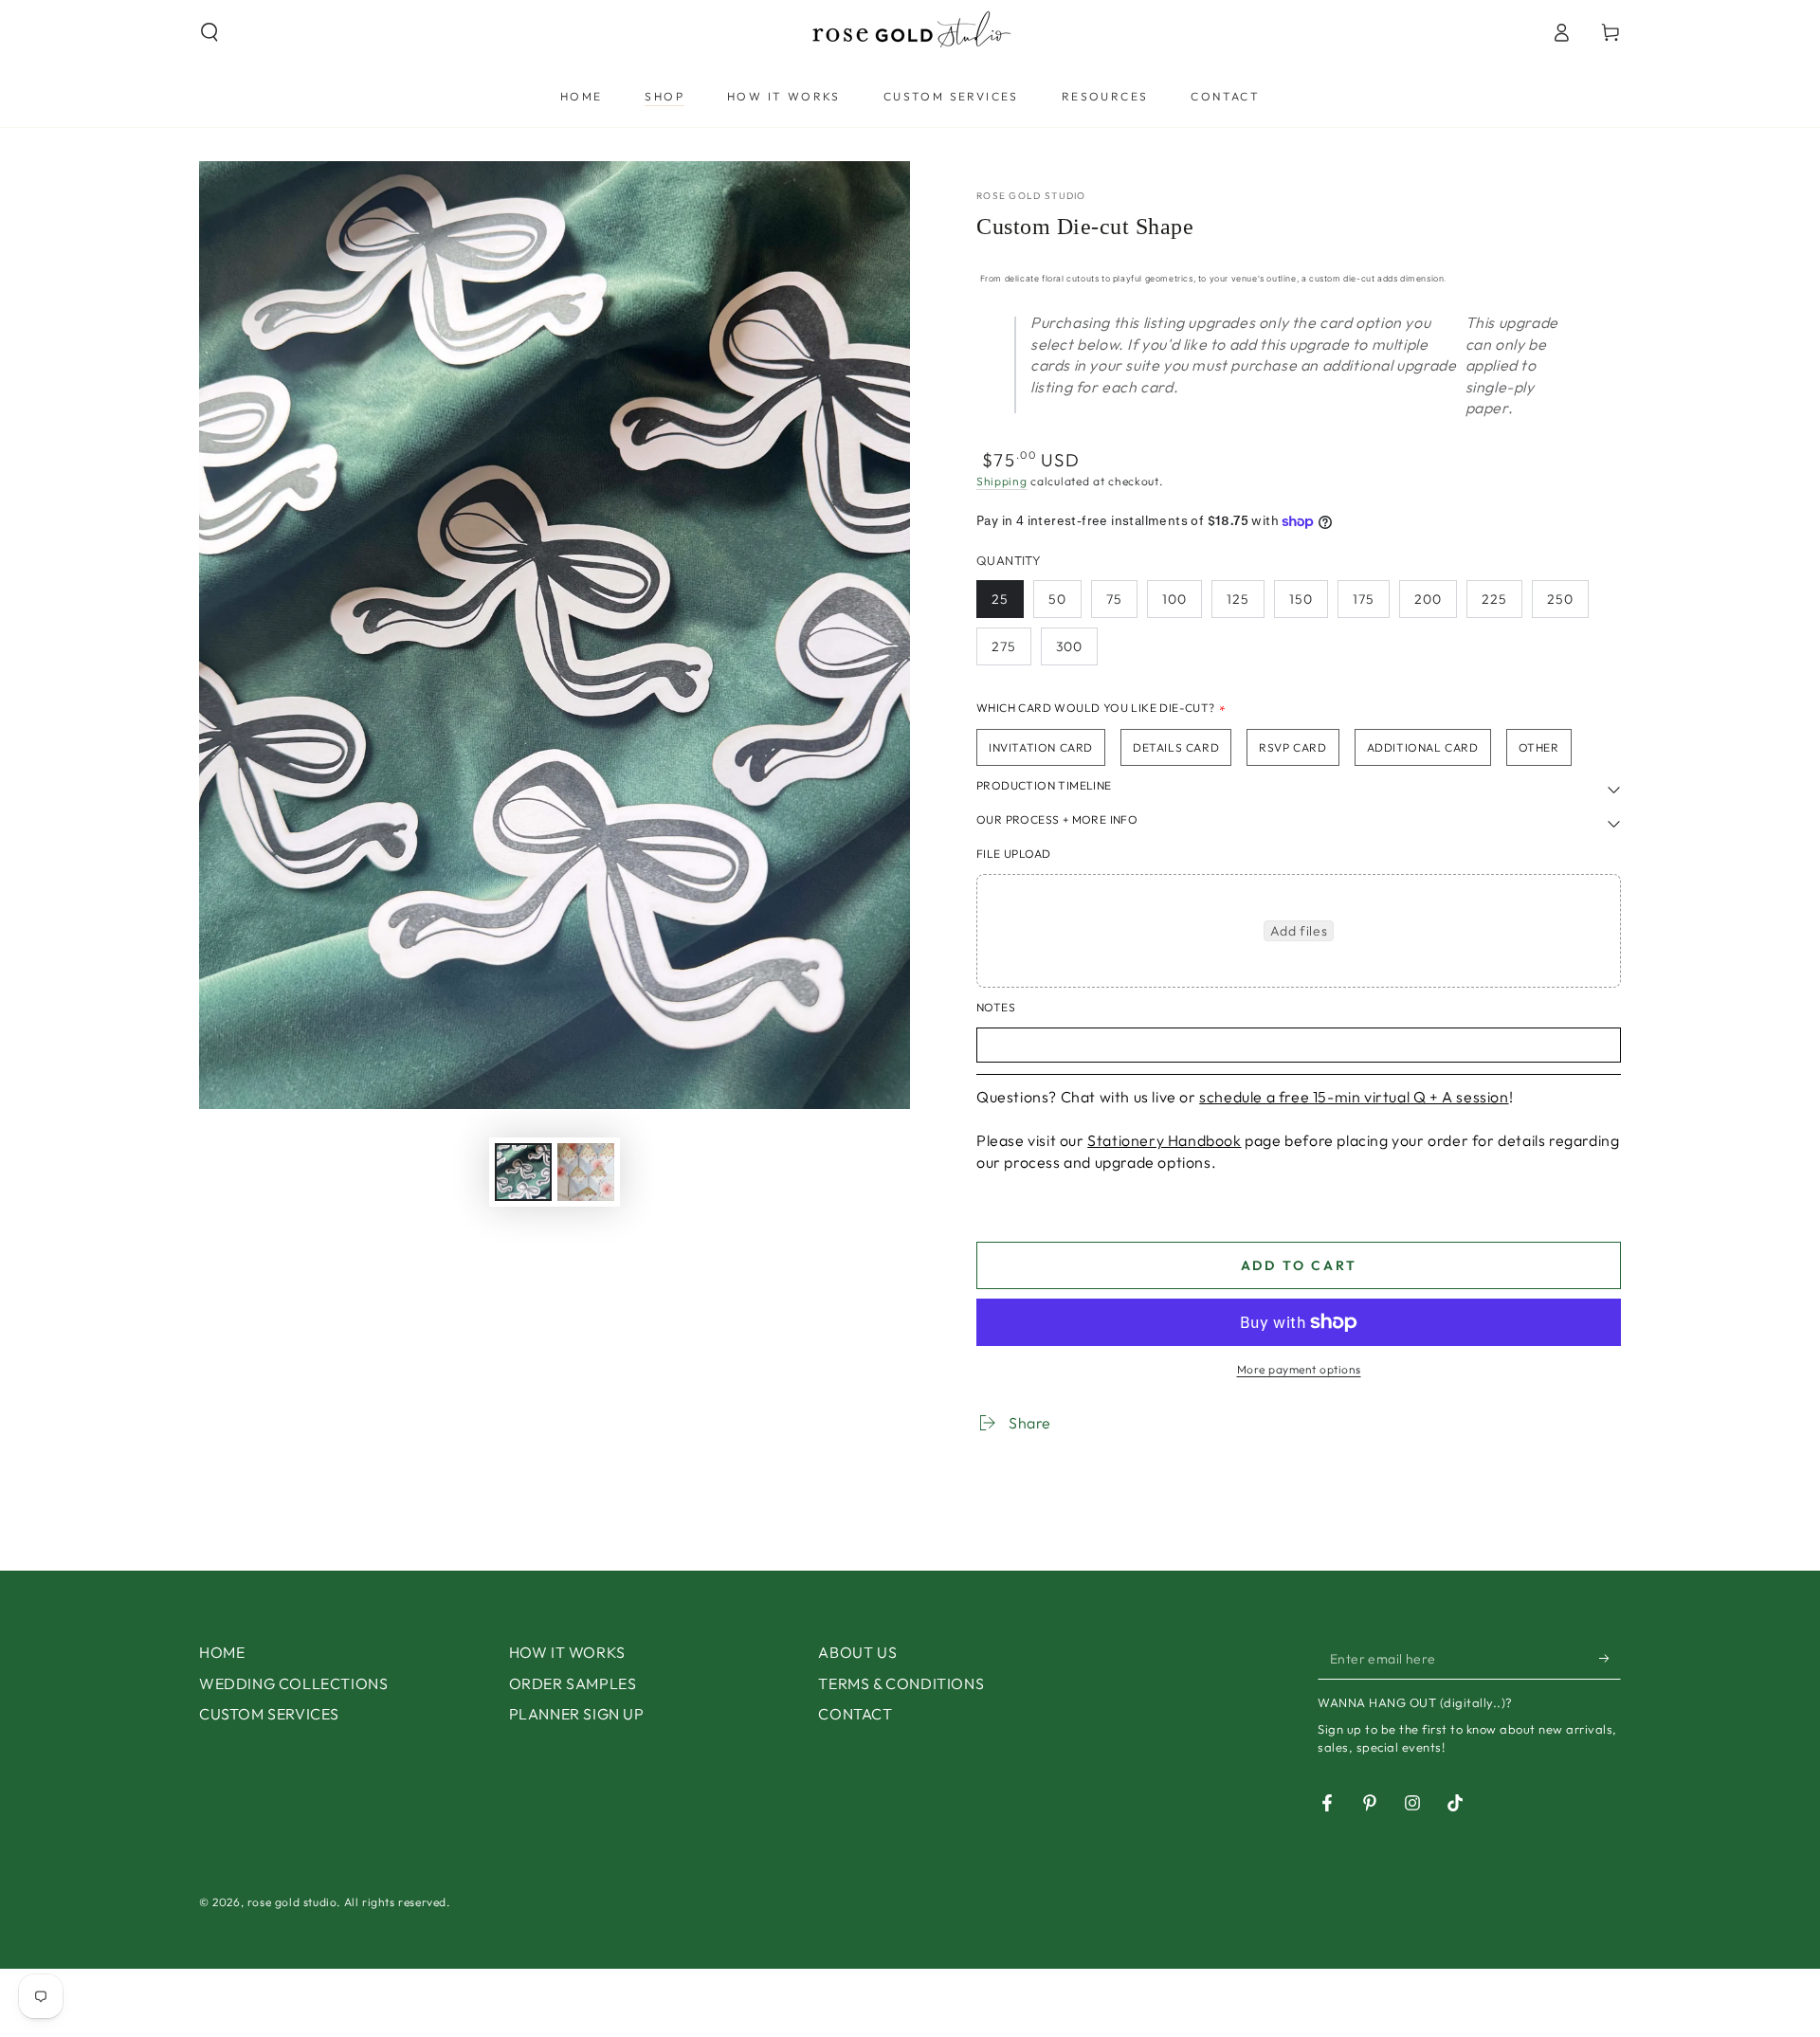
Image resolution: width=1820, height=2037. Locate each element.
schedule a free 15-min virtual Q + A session (1354, 1097)
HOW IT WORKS (567, 1652)
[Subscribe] (1610, 1658)
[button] (209, 32)
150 (1301, 599)
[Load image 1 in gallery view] (523, 1172)
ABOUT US (857, 1652)
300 (1069, 646)
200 (1428, 599)
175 (1364, 599)
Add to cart (1299, 1265)
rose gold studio (1031, 196)
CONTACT (855, 1714)
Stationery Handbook (1164, 1140)
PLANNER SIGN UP (577, 1714)
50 (1057, 599)
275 (1004, 646)
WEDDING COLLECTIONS (293, 1683)
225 (1494, 599)
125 (1238, 599)
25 (1000, 599)
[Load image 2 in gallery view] (586, 1172)
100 (1174, 599)
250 (1560, 599)
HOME (222, 1652)
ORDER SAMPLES (573, 1683)
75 (1114, 599)
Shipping (1002, 481)
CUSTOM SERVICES (269, 1714)
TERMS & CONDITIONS (901, 1683)
